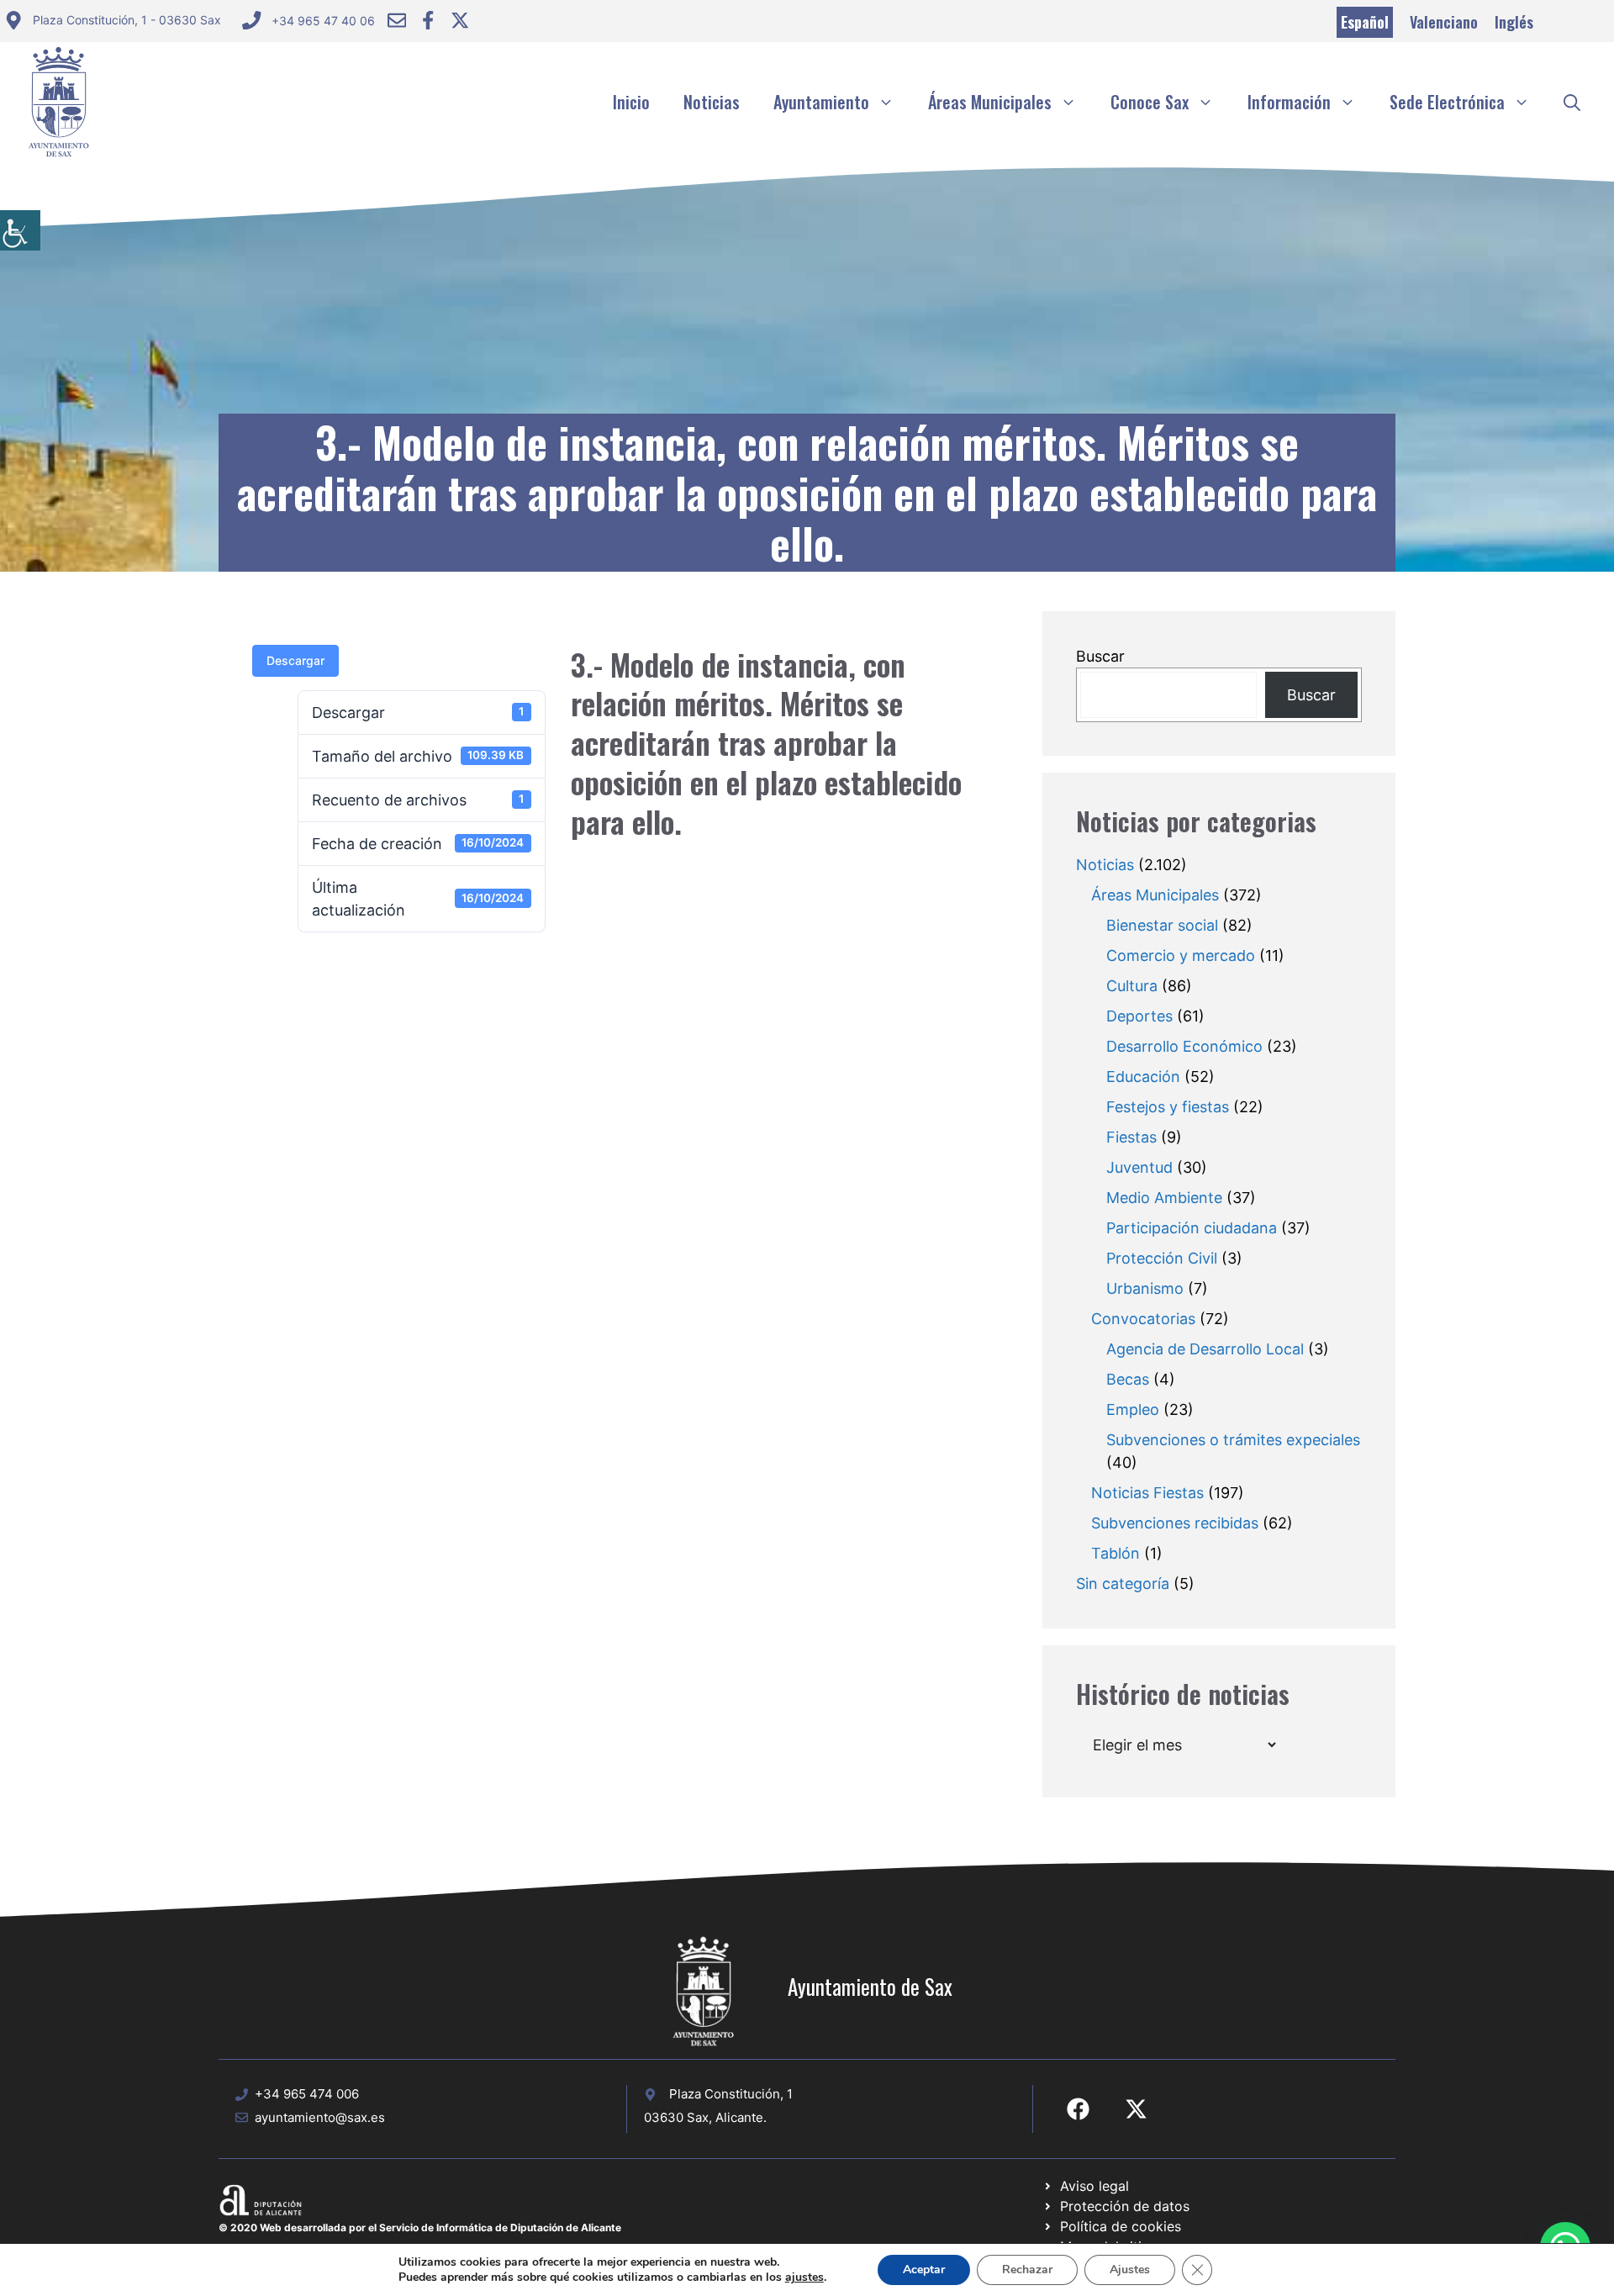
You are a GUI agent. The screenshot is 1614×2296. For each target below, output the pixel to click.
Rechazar (1027, 2270)
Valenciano (1444, 22)
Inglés (1514, 22)
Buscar (1100, 656)
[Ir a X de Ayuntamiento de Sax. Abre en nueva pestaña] (1136, 2109)
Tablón (1116, 1553)
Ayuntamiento (821, 102)
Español (1365, 22)
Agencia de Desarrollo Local (1205, 1349)
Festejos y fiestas (1168, 1107)
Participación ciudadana (1192, 1228)
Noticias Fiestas (1147, 1493)
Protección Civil (1162, 1258)
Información (1289, 102)
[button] (1572, 102)
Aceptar (924, 2270)
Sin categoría (1123, 1583)
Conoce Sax (1150, 102)
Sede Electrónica (1447, 102)
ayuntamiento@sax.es (320, 2117)
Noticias (712, 102)
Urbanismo (1145, 1288)
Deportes (1139, 1016)
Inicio (631, 102)
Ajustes (1130, 2270)
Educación (1143, 1077)
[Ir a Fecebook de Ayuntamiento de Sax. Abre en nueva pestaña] (1078, 2109)
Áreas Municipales (990, 102)
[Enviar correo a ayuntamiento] (397, 20)
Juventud (1139, 1167)
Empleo (1133, 1409)
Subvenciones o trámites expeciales (1233, 1440)
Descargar (295, 660)
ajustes (804, 2278)
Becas (1128, 1379)
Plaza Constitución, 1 (731, 2094)
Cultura (1132, 986)
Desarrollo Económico (1184, 1046)
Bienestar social (1162, 925)
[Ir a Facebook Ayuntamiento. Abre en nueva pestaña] (428, 20)
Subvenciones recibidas (1175, 1523)
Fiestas (1131, 1137)
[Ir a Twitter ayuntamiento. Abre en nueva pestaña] (460, 20)
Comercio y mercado (1181, 955)
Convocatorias (1143, 1319)
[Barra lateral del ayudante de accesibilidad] (20, 230)
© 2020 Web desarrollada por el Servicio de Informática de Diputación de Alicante (420, 2227)
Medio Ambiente (1164, 1198)
